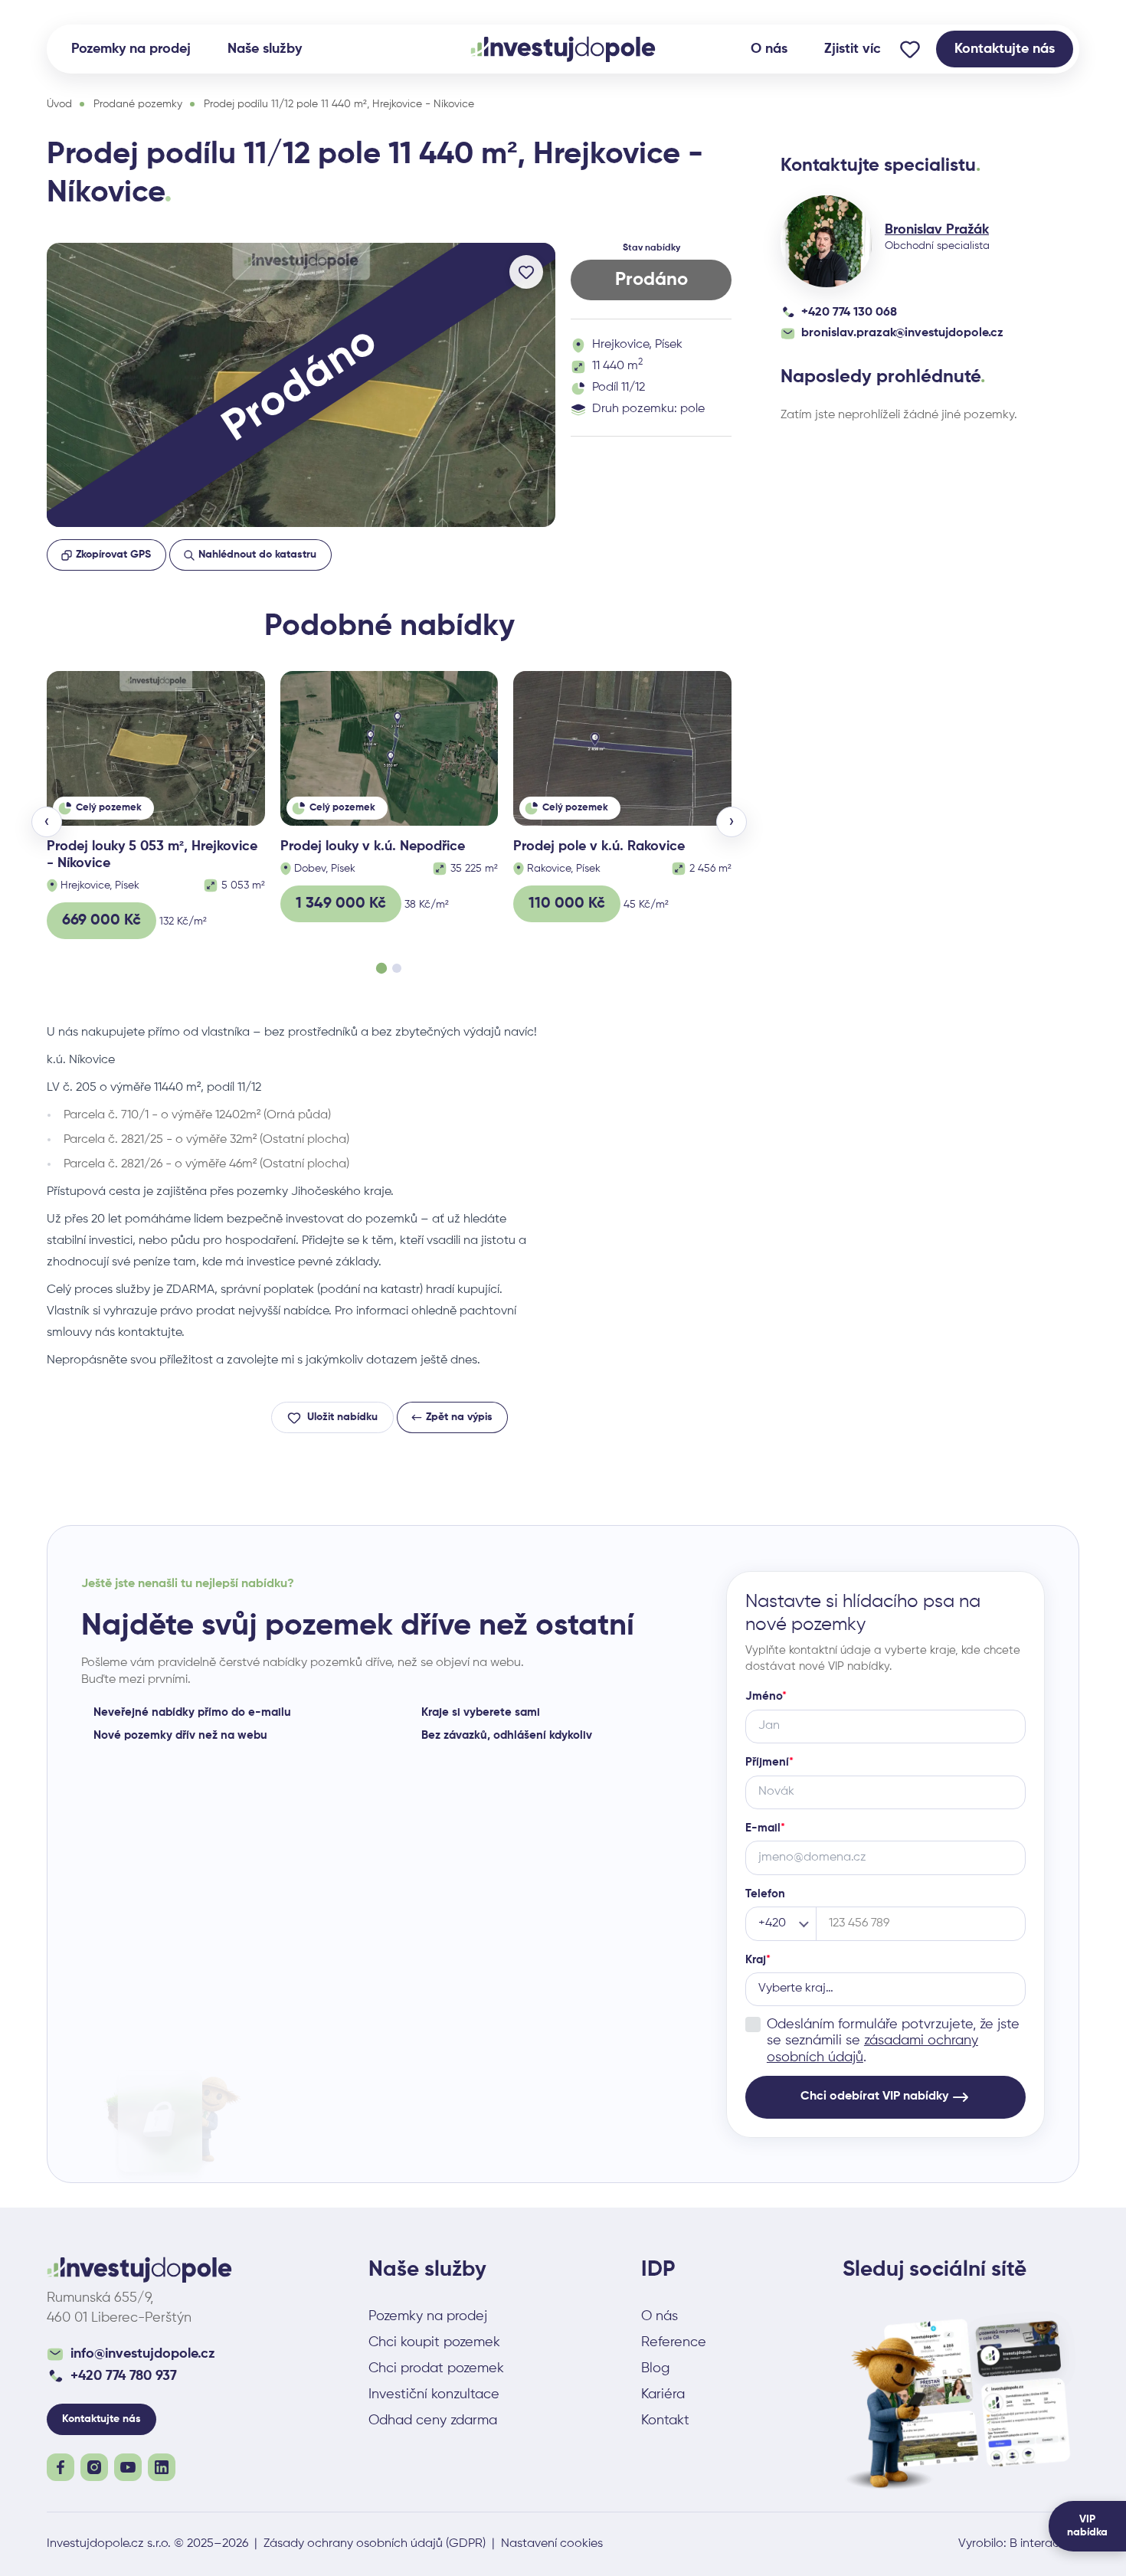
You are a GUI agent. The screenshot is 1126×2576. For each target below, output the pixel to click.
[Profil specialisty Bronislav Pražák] (826, 241)
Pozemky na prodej (131, 49)
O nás (769, 49)
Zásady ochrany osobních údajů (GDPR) (375, 2544)
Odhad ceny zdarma (433, 2421)
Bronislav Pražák (937, 230)
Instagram (94, 2467)
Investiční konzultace (434, 2394)
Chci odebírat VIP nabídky (874, 2096)
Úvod (59, 104)
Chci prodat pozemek (436, 2368)
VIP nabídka (1087, 2526)
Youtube (128, 2467)
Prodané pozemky (138, 104)
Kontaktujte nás (1005, 49)
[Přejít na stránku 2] (397, 968)
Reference (674, 2342)
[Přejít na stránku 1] (381, 968)
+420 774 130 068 (849, 313)
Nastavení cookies (552, 2544)
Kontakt (665, 2421)
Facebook (61, 2467)
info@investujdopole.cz (143, 2354)
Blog (655, 2368)
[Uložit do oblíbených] (526, 272)
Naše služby (265, 49)
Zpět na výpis (459, 1417)
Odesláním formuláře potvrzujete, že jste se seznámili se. (893, 2041)
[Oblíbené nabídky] (910, 49)
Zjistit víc (853, 49)
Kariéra (663, 2394)
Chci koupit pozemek (434, 2342)
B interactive (1044, 2544)
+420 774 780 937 (124, 2376)
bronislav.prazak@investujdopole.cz (902, 333)
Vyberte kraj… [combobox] (796, 1988)
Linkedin (162, 2467)
